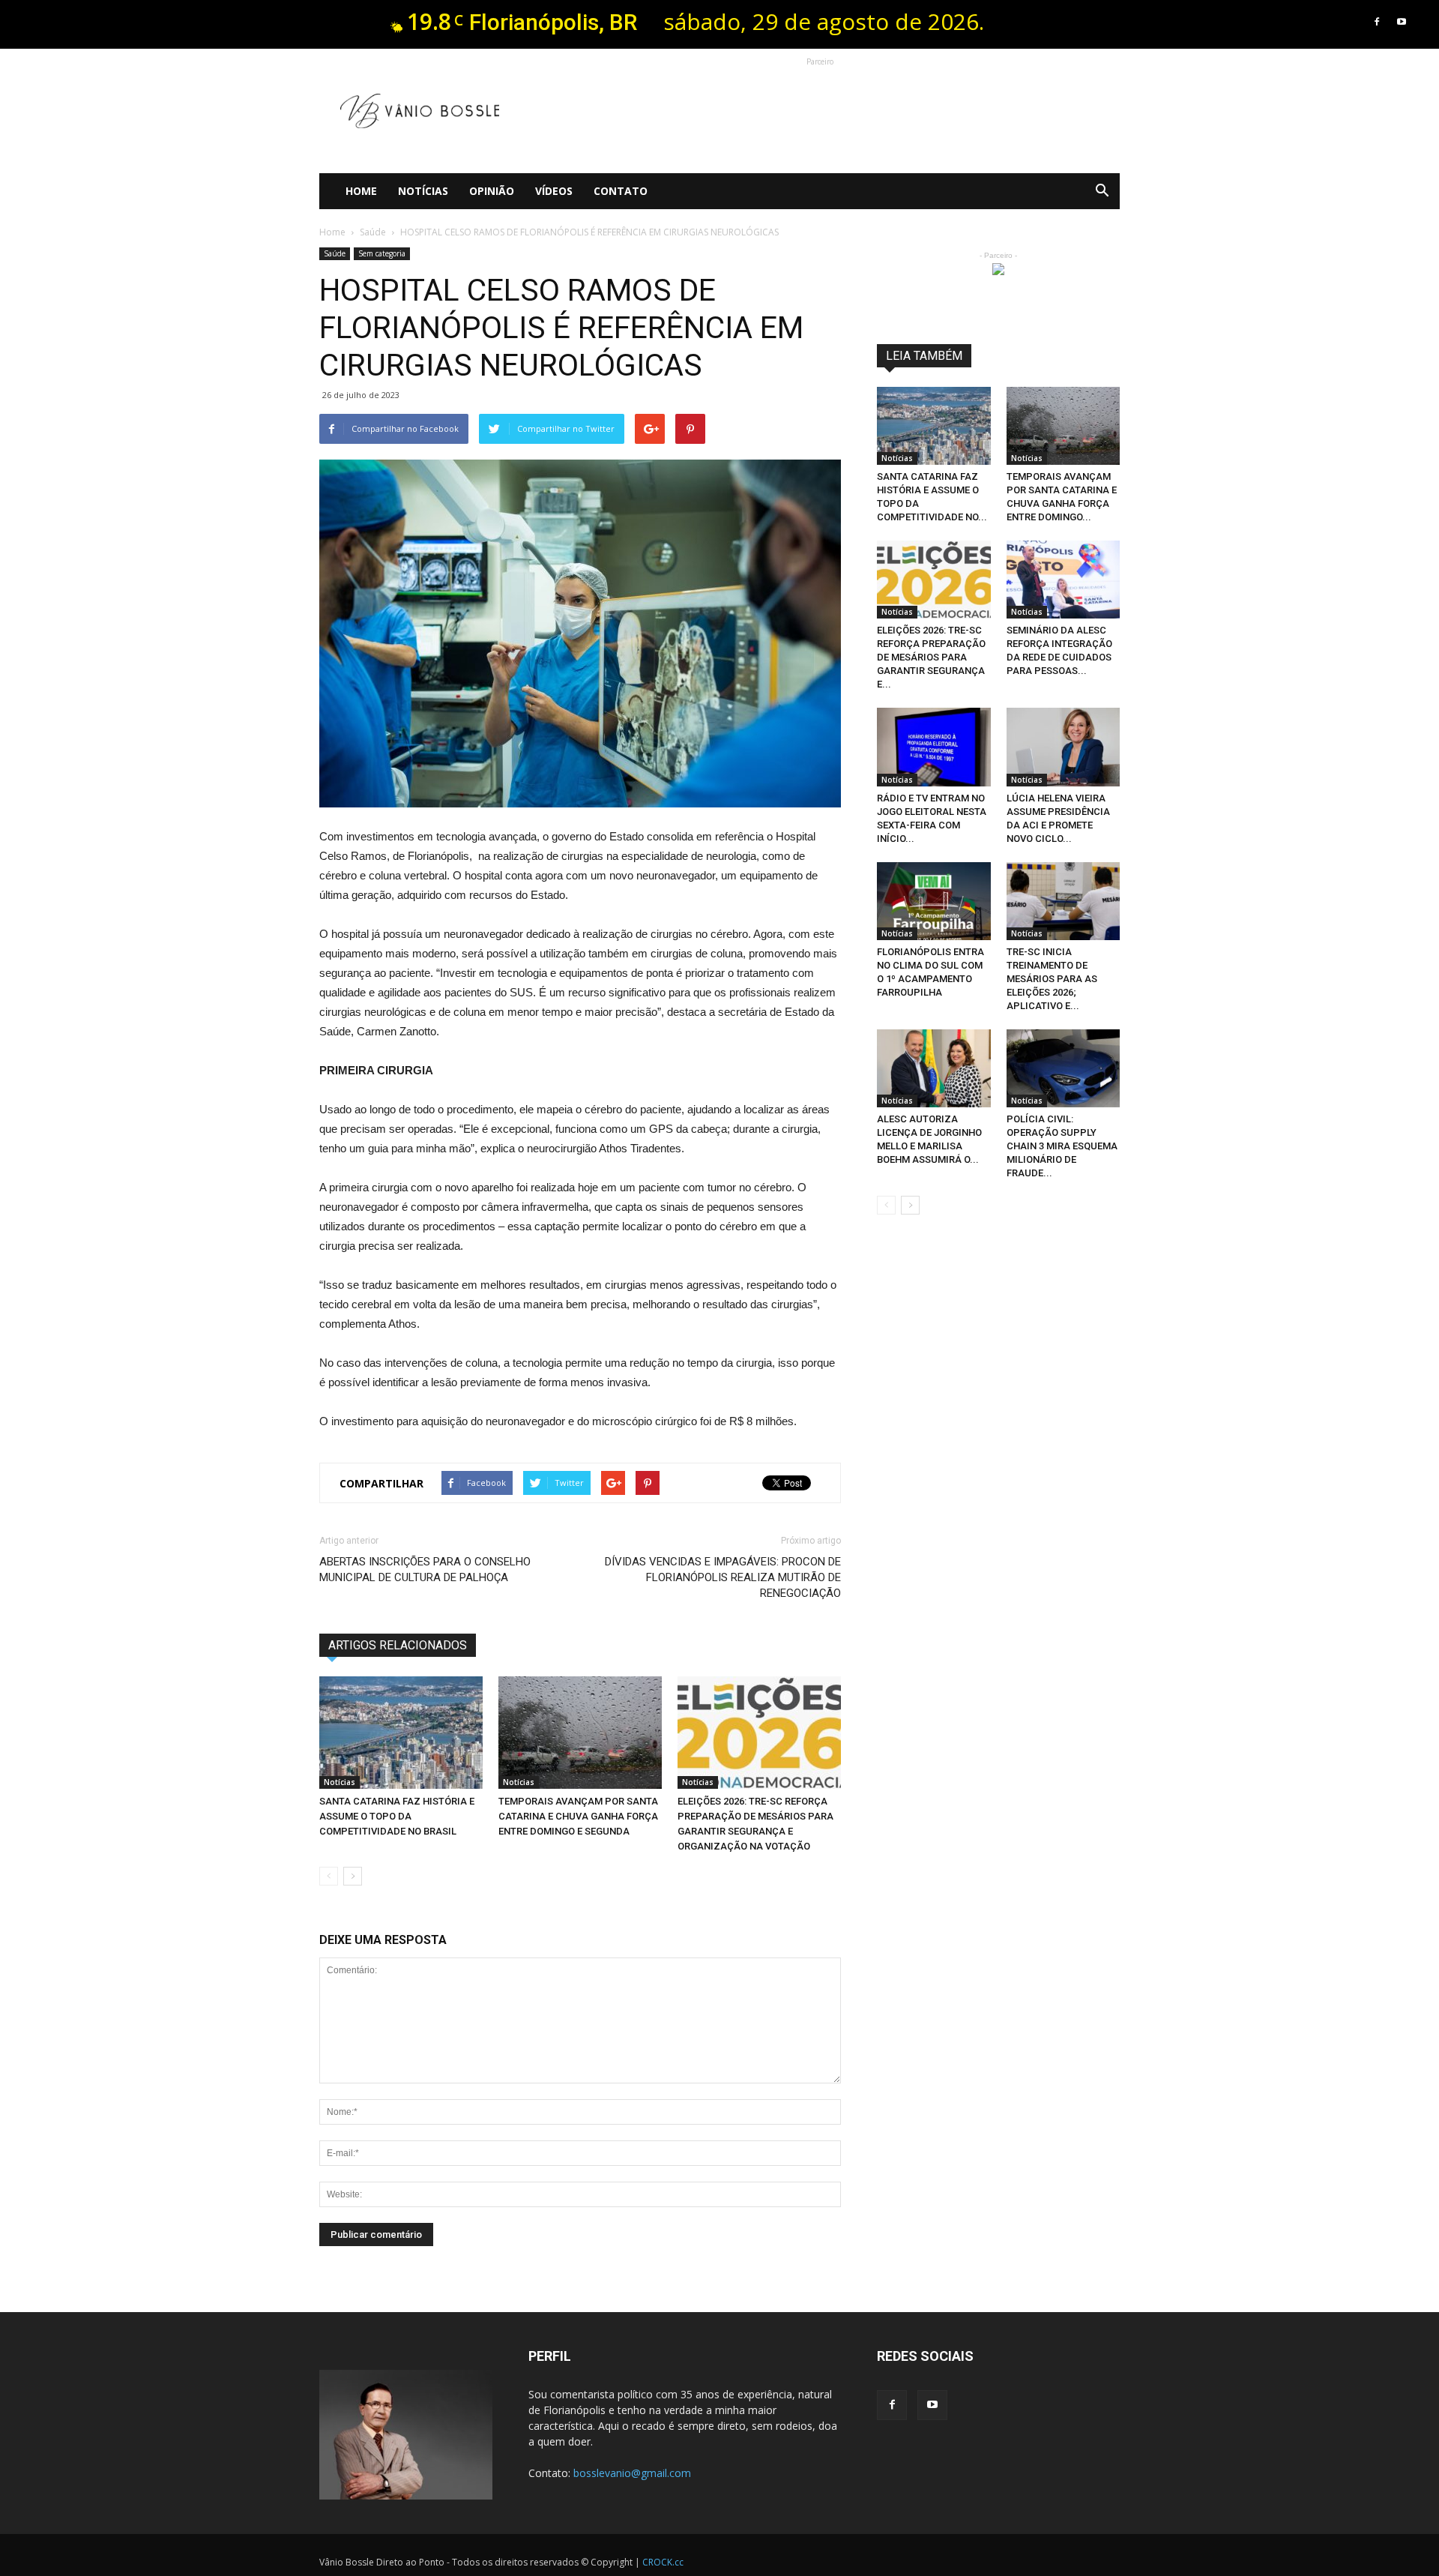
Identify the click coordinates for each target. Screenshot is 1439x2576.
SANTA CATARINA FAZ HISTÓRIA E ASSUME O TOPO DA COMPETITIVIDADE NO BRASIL (397, 1816)
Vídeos (554, 191)
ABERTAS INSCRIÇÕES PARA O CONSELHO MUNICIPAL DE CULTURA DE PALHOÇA (425, 1570)
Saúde (335, 253)
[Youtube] (1402, 22)
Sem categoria (382, 253)
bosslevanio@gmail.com (632, 2473)
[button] (1102, 191)
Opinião (492, 191)
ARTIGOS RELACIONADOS (398, 1645)
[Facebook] (1377, 22)
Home (361, 191)
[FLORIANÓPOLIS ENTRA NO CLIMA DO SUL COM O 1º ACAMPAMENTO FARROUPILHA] (934, 901)
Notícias (423, 191)
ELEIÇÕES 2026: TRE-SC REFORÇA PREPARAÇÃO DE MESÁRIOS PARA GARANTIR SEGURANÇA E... (931, 657)
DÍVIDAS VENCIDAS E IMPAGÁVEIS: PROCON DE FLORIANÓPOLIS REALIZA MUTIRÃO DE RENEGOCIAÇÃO (723, 1577)
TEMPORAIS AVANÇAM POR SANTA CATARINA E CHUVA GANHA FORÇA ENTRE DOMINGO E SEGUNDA (578, 1816)
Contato (621, 191)
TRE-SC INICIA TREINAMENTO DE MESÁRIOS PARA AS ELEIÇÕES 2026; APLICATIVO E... (1052, 979)
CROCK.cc (663, 2562)
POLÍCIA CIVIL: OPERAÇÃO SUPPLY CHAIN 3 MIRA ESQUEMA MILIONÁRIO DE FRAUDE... (1062, 1146)
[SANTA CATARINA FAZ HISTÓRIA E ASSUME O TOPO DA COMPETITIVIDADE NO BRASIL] (401, 1733)
